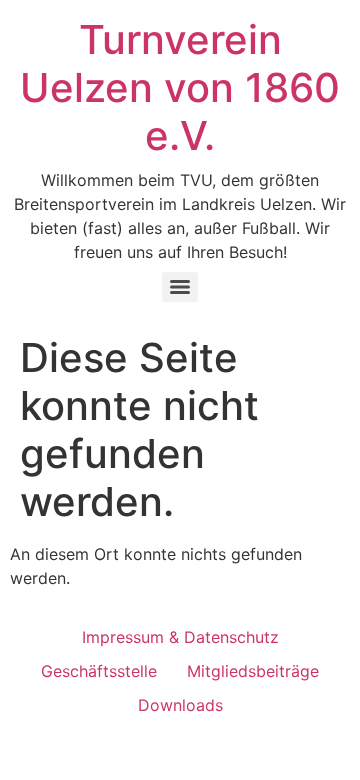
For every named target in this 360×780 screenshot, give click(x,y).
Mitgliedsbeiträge (253, 671)
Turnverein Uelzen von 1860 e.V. (180, 87)
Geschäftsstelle (99, 671)
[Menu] (180, 287)
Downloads (180, 705)
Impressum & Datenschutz (180, 637)
